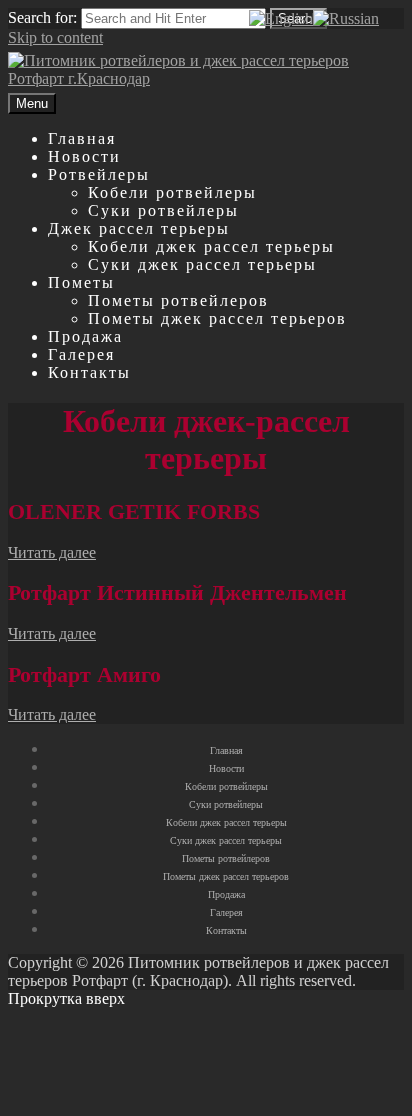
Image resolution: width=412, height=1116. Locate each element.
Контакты (89, 372)
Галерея (81, 354)
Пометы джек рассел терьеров (217, 318)
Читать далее (52, 552)
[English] (281, 18)
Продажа (85, 336)
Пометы (81, 282)
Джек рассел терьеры (139, 228)
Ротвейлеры (99, 174)
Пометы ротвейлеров (178, 300)
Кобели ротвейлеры (172, 192)
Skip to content (55, 37)
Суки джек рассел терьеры (202, 264)
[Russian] (346, 18)
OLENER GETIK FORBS (134, 511)
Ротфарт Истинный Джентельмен (177, 592)
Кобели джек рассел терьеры (211, 246)
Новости (84, 156)
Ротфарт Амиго (84, 674)
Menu (32, 103)
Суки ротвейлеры (163, 210)
